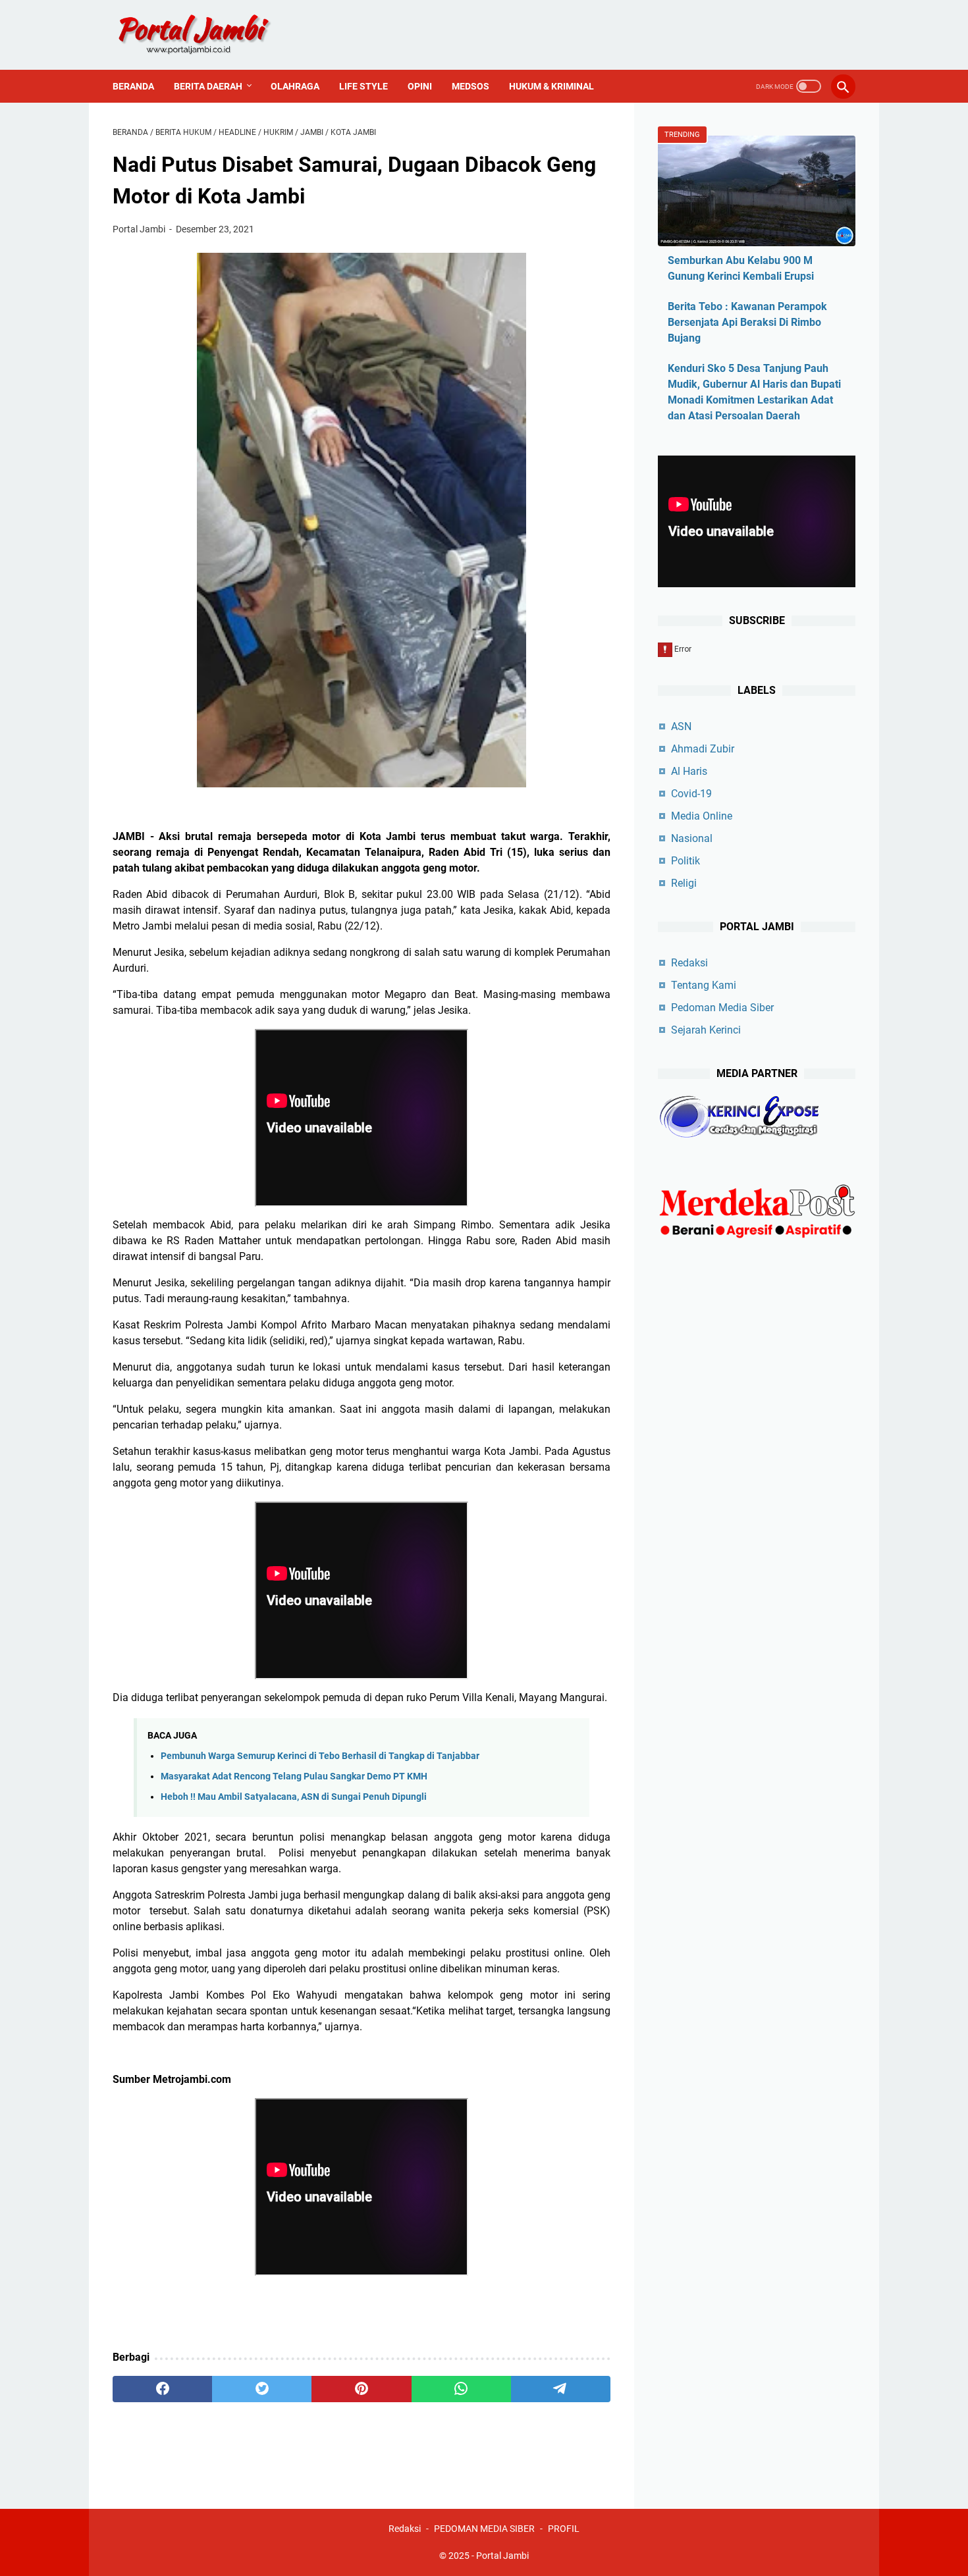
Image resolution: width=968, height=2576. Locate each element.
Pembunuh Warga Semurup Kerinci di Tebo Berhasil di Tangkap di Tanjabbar (320, 1756)
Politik (686, 861)
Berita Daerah (208, 86)
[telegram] (561, 2389)
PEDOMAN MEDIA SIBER (484, 2529)
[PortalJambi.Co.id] (206, 35)
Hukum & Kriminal (551, 86)
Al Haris (689, 771)
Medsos (471, 86)
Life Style (363, 86)
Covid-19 (691, 794)
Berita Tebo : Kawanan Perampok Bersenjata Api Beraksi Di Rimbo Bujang (747, 322)
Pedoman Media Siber (722, 1008)
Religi (684, 883)
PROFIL (564, 2529)
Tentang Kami (704, 985)
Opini (420, 86)
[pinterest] (361, 2389)
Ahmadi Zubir (703, 749)
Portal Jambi (502, 2556)
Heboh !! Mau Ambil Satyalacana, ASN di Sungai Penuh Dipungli (294, 1797)
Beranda (133, 86)
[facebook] (162, 2389)
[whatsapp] (461, 2389)
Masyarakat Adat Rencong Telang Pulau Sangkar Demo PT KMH (294, 1776)
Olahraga (295, 86)
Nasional (692, 838)
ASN (681, 726)
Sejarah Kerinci (706, 1030)
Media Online (702, 816)
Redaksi (689, 963)
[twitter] (262, 2389)
